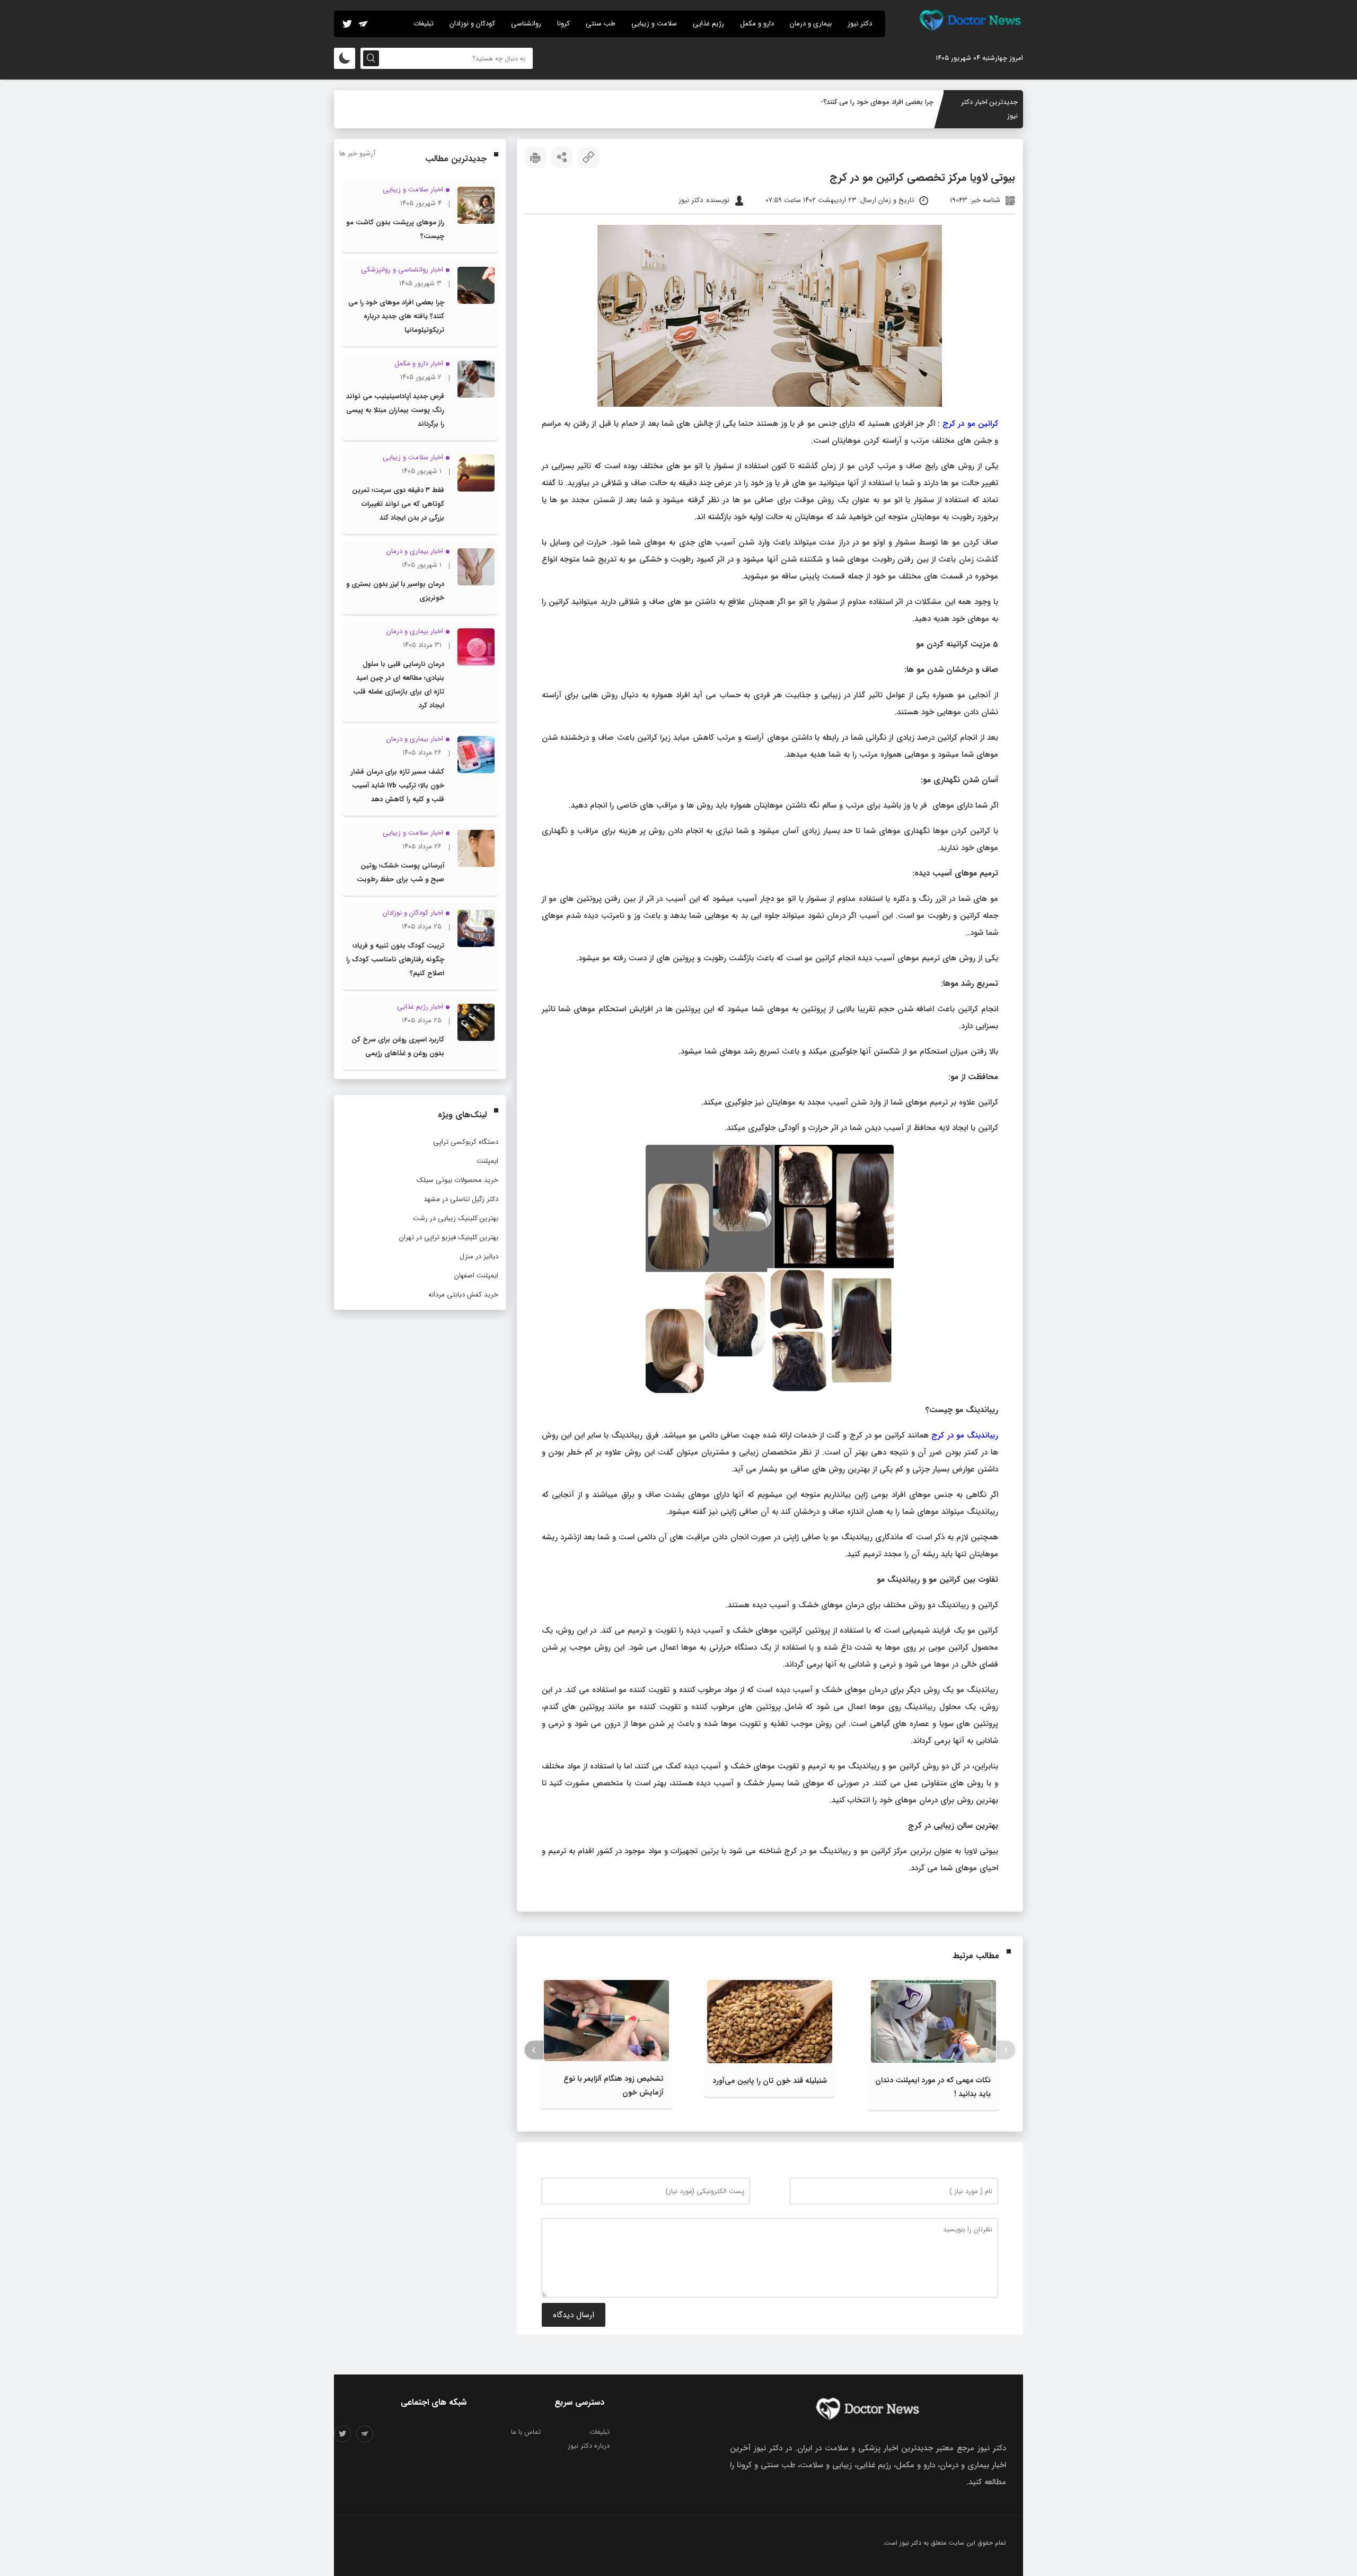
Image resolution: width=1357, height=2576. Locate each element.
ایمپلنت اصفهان (476, 1276)
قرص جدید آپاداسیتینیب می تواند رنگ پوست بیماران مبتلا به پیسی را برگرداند (395, 410)
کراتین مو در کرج (970, 424)
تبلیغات (424, 24)
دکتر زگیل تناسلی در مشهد (461, 1199)
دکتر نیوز (860, 24)
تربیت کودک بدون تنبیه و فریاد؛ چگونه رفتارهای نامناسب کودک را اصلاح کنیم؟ (395, 960)
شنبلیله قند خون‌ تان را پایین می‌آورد (770, 2081)
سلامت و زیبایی (654, 24)
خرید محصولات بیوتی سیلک (457, 1180)
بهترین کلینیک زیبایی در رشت (456, 1218)
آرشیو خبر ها (357, 154)
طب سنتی (601, 24)
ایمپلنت (487, 1161)
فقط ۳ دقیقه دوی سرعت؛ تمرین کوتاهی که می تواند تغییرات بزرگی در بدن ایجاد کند (398, 504)
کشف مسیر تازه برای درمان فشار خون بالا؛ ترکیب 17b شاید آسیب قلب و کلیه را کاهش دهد (398, 786)
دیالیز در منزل (479, 1256)
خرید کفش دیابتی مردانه (463, 1295)
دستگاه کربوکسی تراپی (466, 1142)
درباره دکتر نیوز (589, 2446)
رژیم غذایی (708, 24)
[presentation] (1006, 2050)
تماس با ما (526, 2432)
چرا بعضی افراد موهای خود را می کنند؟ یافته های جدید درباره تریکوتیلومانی (825, 102)
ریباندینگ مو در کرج (965, 1435)
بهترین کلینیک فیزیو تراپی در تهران (449, 1237)
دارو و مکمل (757, 24)
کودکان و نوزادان (472, 24)
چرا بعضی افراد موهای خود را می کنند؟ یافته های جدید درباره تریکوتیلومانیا (396, 316)
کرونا (563, 24)
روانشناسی (526, 24)
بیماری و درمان (811, 24)
